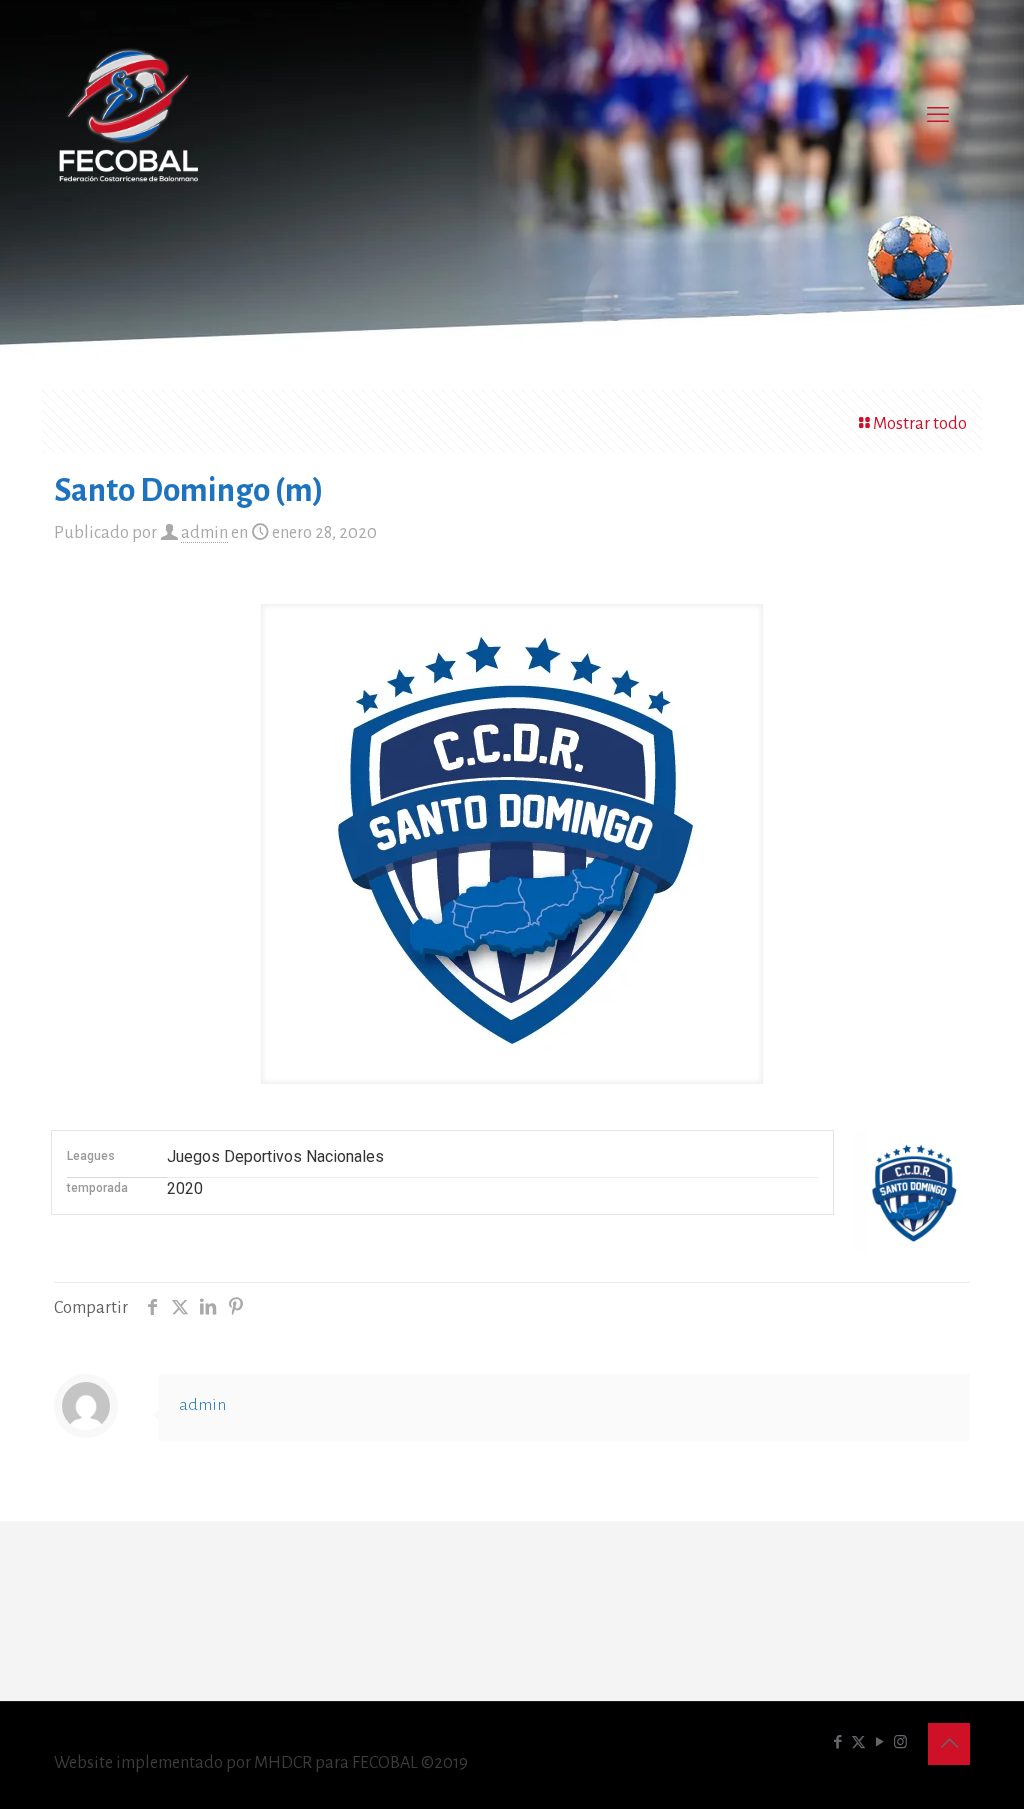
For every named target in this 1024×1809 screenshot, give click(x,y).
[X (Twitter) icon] (858, 1742)
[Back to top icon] (949, 1744)
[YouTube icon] (879, 1742)
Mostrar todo (920, 424)
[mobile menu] (938, 115)
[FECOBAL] (129, 115)
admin (204, 533)
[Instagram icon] (900, 1742)
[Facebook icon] (837, 1742)
